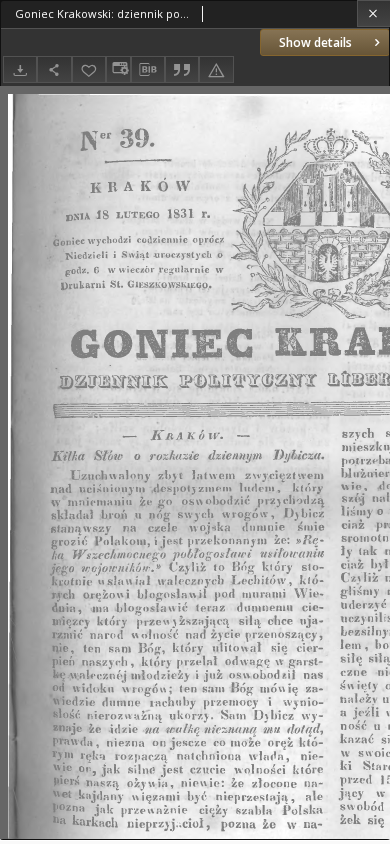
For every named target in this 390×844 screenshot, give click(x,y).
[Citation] (182, 69)
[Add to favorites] (89, 69)
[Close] (373, 13)
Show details (315, 42)
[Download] (20, 69)
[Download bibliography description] (148, 70)
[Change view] (118, 69)
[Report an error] (216, 69)
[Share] (54, 69)
